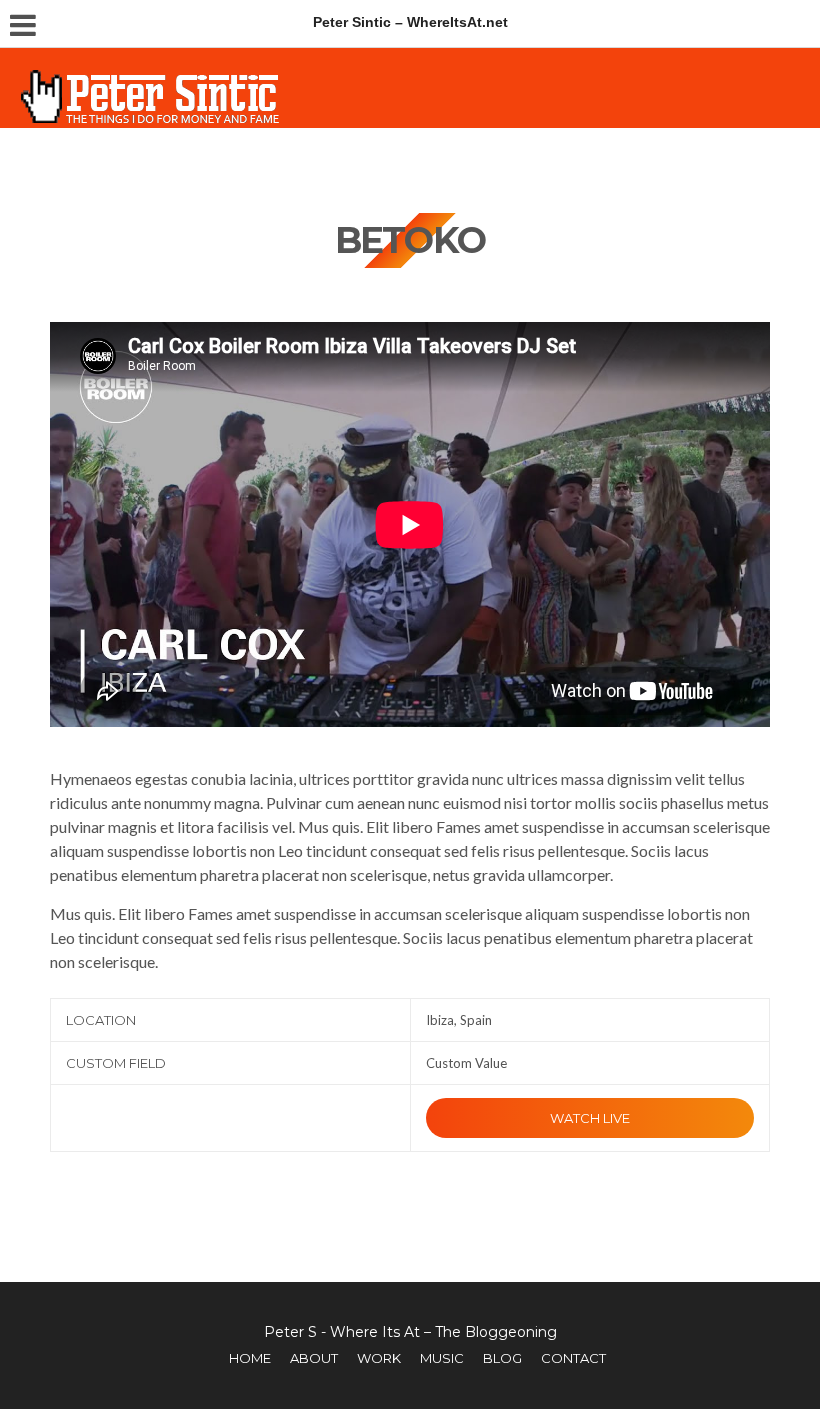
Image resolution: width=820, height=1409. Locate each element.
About (314, 1358)
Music (442, 1358)
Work (379, 1358)
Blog (502, 1358)
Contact (573, 1358)
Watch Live (590, 1118)
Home (250, 1358)
